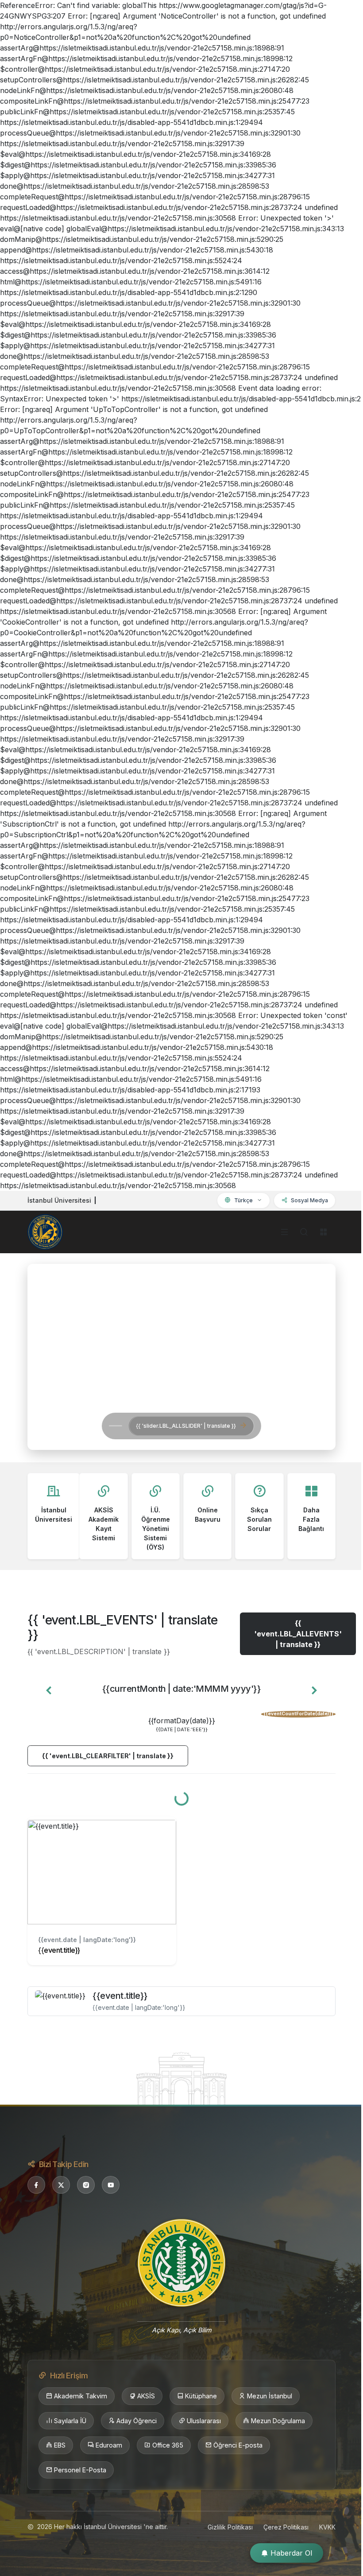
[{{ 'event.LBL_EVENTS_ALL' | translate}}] (181, 2078)
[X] (61, 2185)
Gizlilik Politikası (230, 2527)
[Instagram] (86, 2185)
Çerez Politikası (286, 2527)
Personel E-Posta (80, 2470)
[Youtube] (111, 2185)
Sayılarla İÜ (70, 2421)
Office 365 (168, 2445)
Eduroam (109, 2445)
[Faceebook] (36, 2185)
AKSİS (146, 2396)
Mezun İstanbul (270, 2396)
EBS (60, 2445)
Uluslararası (204, 2421)
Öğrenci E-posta (238, 2445)
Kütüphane (201, 2396)
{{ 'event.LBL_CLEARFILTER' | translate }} (108, 1756)
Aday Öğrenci (137, 2421)
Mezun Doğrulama (278, 2421)
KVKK (327, 2527)
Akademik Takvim (81, 2396)
